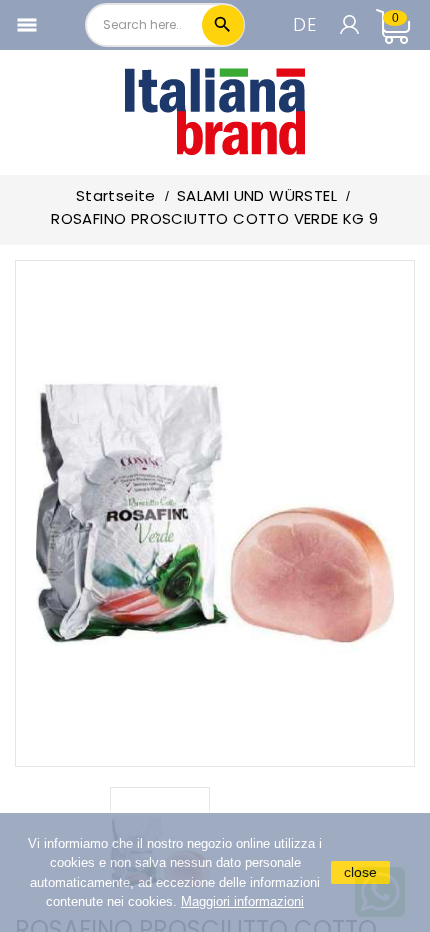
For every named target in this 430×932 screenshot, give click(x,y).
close (360, 872)
